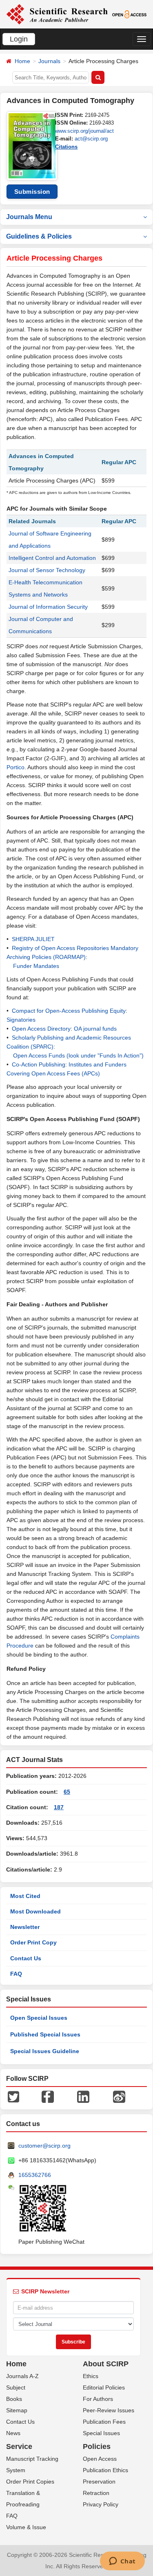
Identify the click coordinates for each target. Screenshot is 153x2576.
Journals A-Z (22, 2376)
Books (14, 2399)
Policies (97, 2447)
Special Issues (101, 2433)
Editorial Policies (104, 2387)
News (13, 2433)
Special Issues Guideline (45, 2051)
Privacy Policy (101, 2504)
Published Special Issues (45, 2034)
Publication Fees (104, 2422)
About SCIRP (106, 2364)
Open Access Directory (41, 1029)
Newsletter (25, 1927)
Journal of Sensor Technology (47, 570)
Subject (16, 2387)
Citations (66, 147)
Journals (49, 61)
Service (19, 2447)
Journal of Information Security (48, 607)
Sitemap (17, 2410)
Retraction (96, 2493)
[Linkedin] (83, 2096)
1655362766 (35, 2175)
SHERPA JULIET (33, 939)
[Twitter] (13, 2096)
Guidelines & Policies (39, 236)
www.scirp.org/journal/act (84, 131)
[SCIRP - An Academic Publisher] (57, 14)
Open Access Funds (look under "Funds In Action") (78, 1055)
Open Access (100, 2459)
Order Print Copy (33, 1942)
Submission (32, 192)
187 (59, 1807)
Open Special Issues (39, 2018)
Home (22, 61)
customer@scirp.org (44, 2146)
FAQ (16, 1974)
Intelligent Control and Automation (52, 558)
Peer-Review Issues (109, 2410)
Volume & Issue (26, 2527)
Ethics (91, 2376)
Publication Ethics (105, 2470)
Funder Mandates (36, 966)
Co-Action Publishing (39, 1064)
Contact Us (26, 1958)
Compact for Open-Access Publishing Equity (69, 1011)
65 (67, 1792)
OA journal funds (95, 1029)
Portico (16, 767)
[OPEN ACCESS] (129, 14)
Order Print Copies (30, 2482)
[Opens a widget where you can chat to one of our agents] (122, 2562)
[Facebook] (48, 2096)
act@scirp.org (91, 139)
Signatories (21, 1020)
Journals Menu (29, 217)
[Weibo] (119, 2096)
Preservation (99, 2482)
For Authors (98, 2399)
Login (19, 39)
